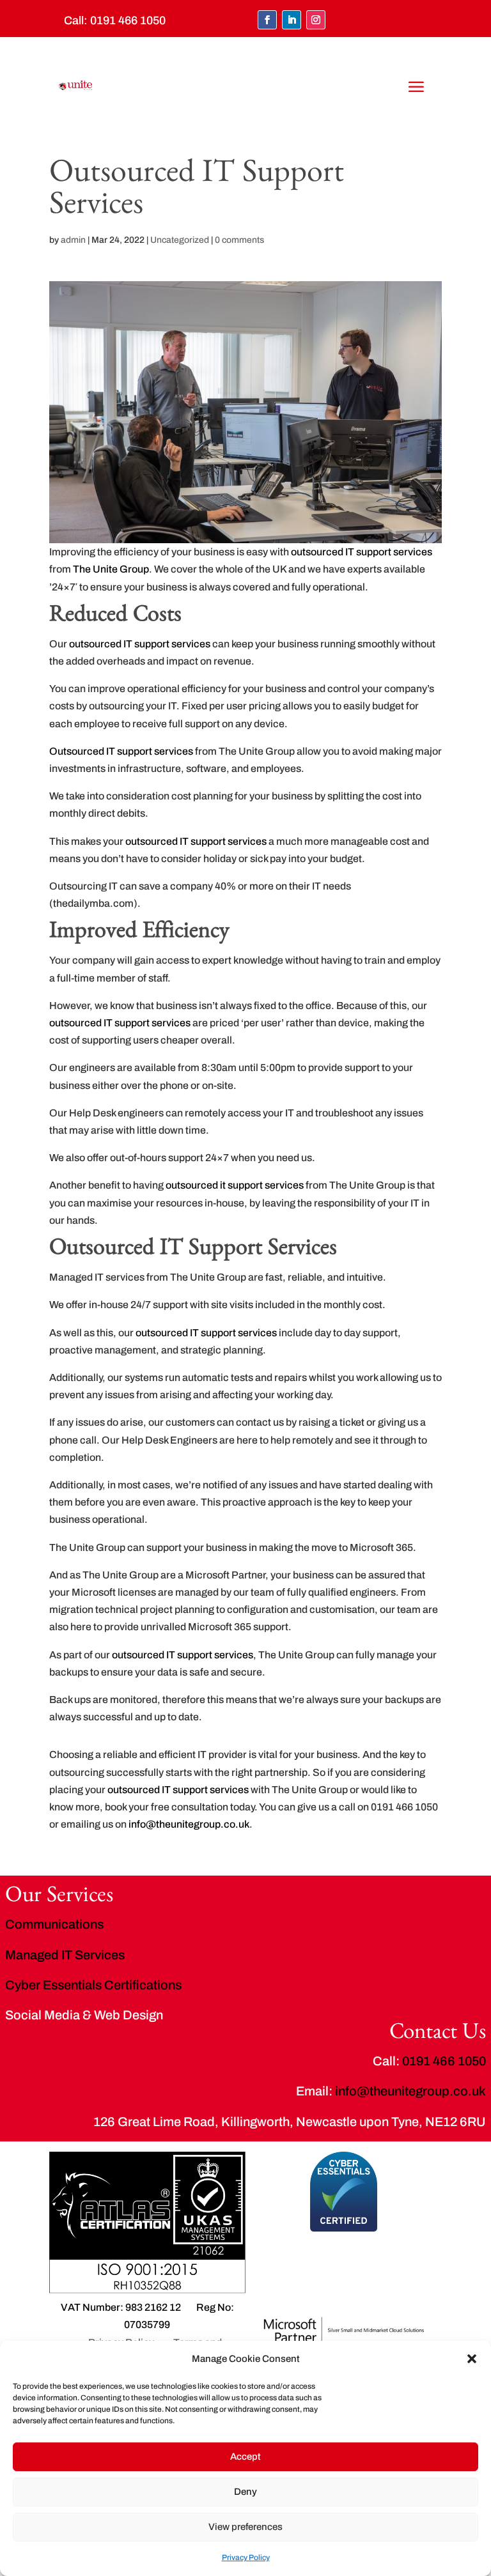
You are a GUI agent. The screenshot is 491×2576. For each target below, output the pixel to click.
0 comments (239, 240)
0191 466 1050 (128, 20)
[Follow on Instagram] (316, 20)
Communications (54, 1924)
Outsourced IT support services (121, 751)
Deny (245, 2492)
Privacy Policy (246, 2557)
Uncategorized (180, 240)
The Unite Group (111, 569)
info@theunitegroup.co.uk (189, 1824)
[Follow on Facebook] (267, 20)
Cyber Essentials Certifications (93, 1985)
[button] (472, 2359)
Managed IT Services (65, 1955)
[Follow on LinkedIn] (292, 20)
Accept (245, 2456)
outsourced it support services (235, 1185)
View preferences (245, 2527)
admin (73, 240)
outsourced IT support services (362, 552)
